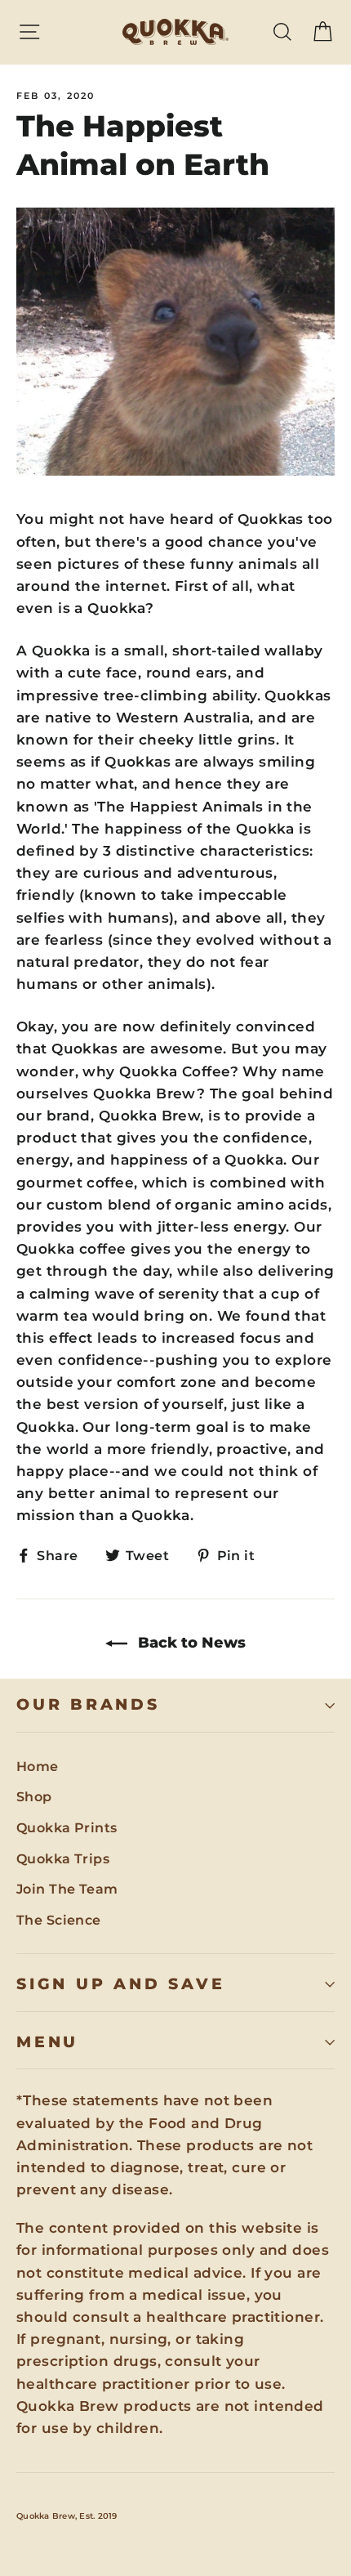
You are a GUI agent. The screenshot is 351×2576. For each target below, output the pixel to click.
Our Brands (88, 1704)
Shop (34, 1797)
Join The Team (67, 1889)
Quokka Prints (67, 1828)
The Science (59, 1920)
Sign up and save (120, 1984)
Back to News (190, 1643)
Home (38, 1767)
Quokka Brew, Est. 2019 (67, 2516)
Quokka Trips (63, 1859)
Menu (47, 2042)
